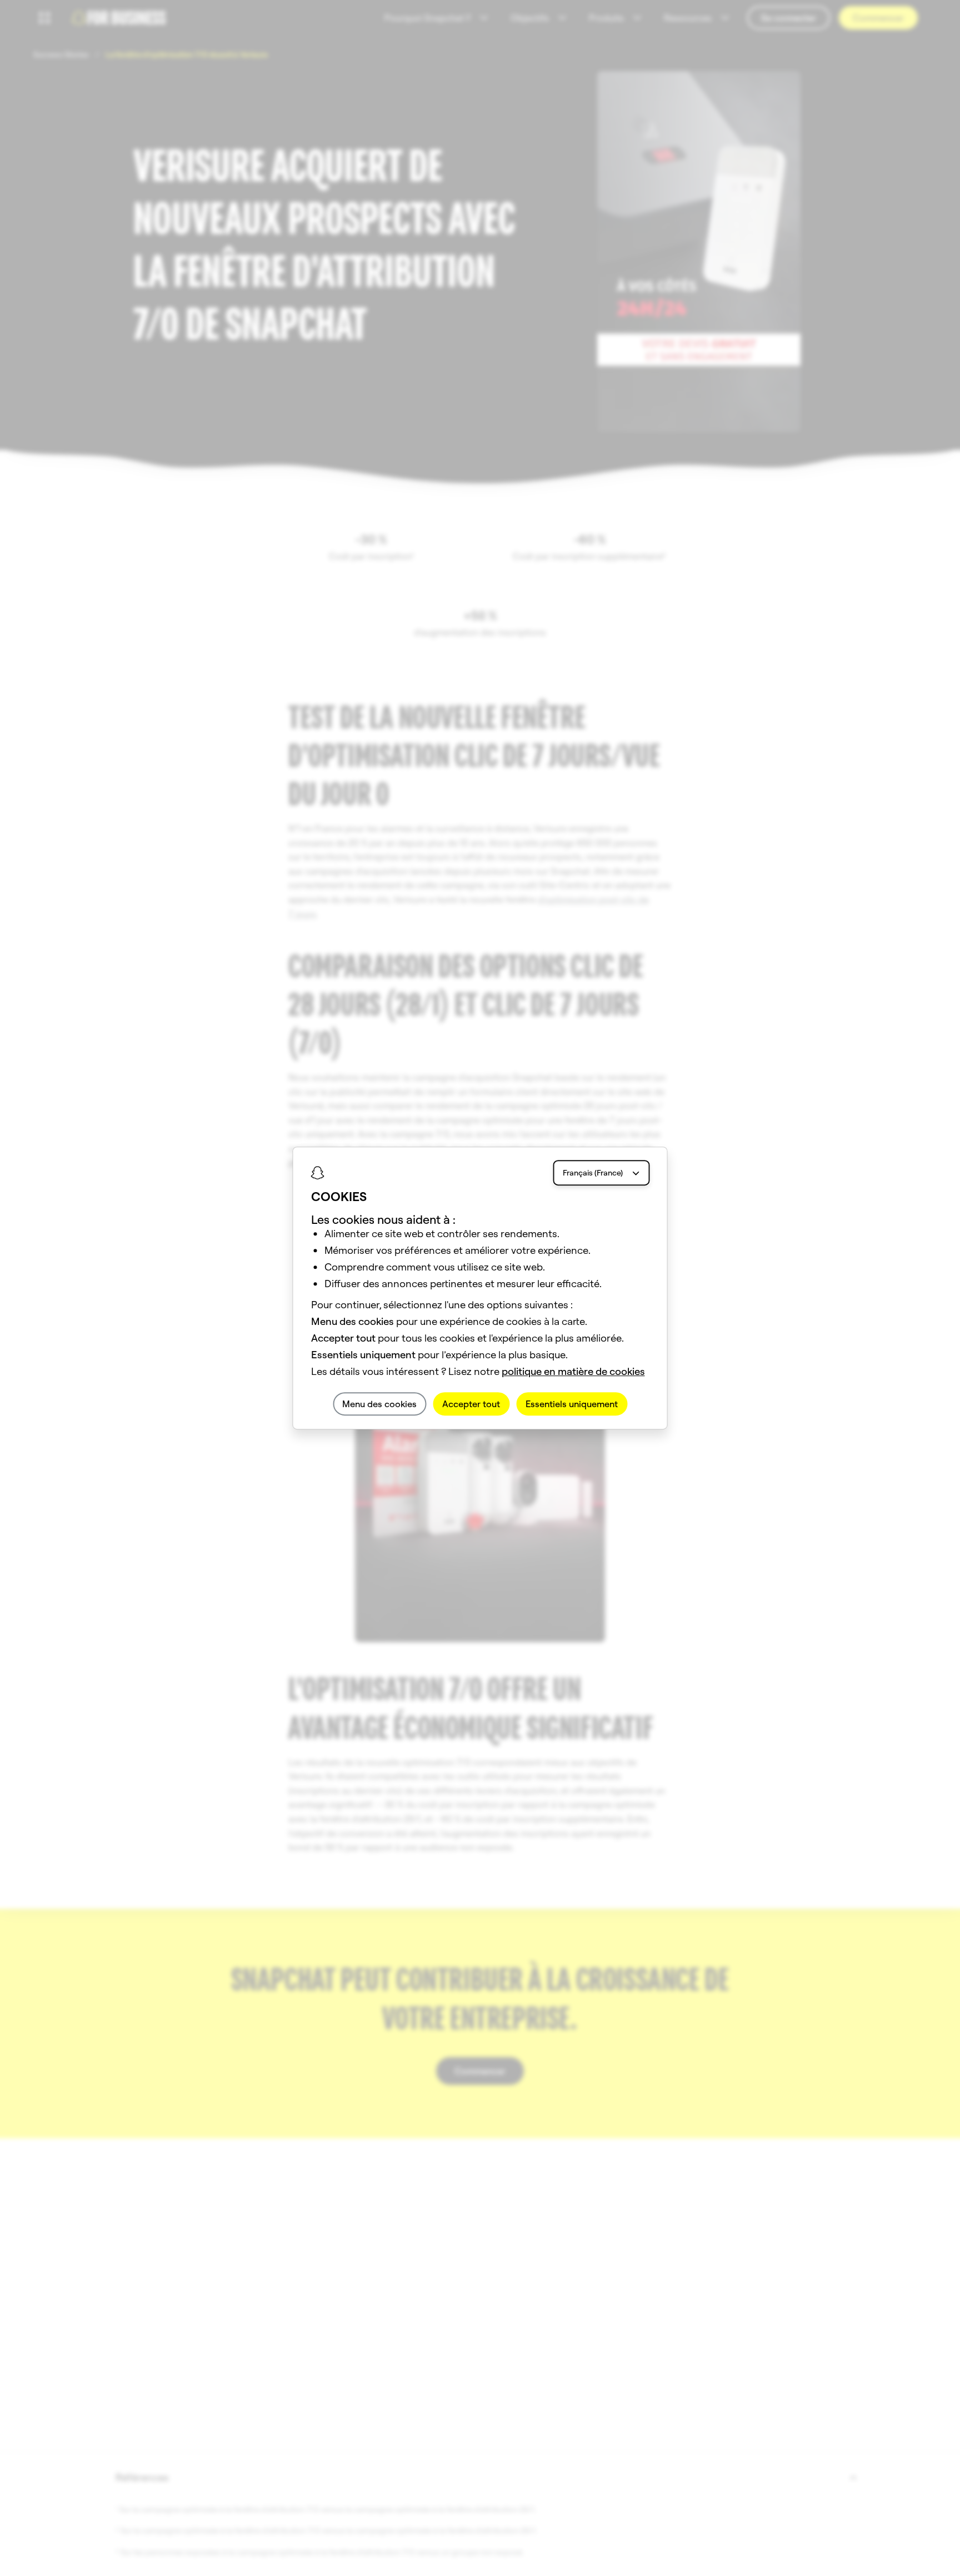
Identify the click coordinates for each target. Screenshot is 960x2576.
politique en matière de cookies (573, 1371)
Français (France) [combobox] (593, 1173)
